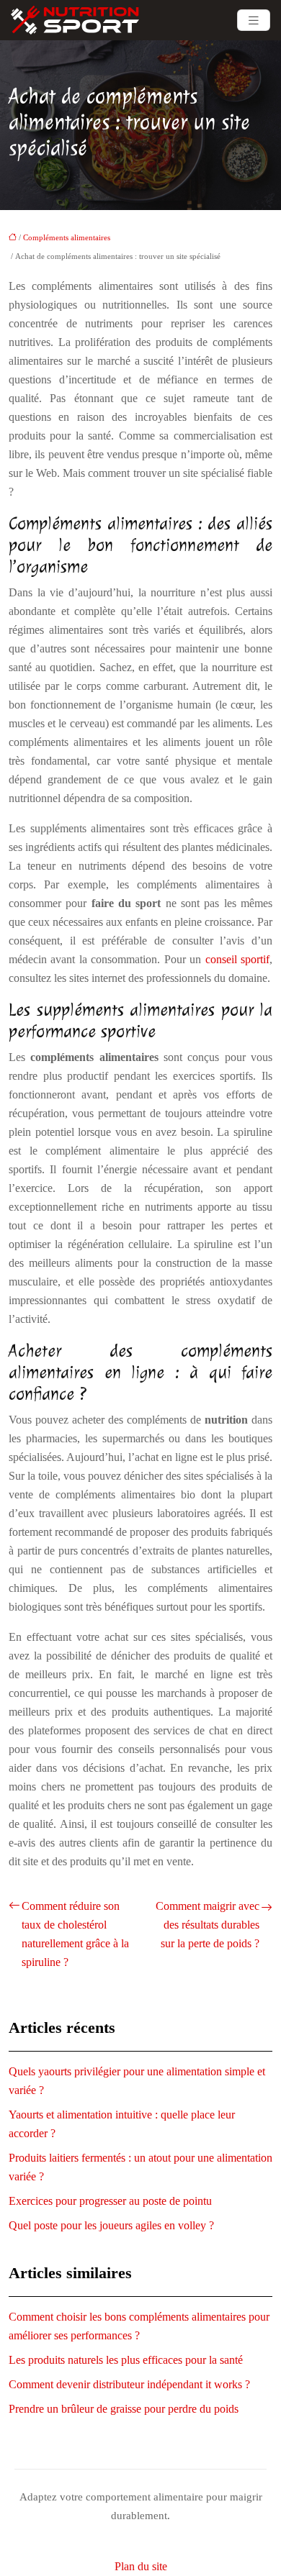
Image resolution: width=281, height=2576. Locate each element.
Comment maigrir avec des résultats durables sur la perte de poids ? (208, 1925)
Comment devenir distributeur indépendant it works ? (129, 2384)
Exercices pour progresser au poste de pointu (110, 2201)
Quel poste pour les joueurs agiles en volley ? (111, 2225)
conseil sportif (237, 959)
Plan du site (141, 2566)
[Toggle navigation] (254, 21)
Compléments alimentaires (67, 237)
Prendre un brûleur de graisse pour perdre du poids (124, 2409)
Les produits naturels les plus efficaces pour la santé (126, 2360)
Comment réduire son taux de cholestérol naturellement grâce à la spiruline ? (75, 1934)
